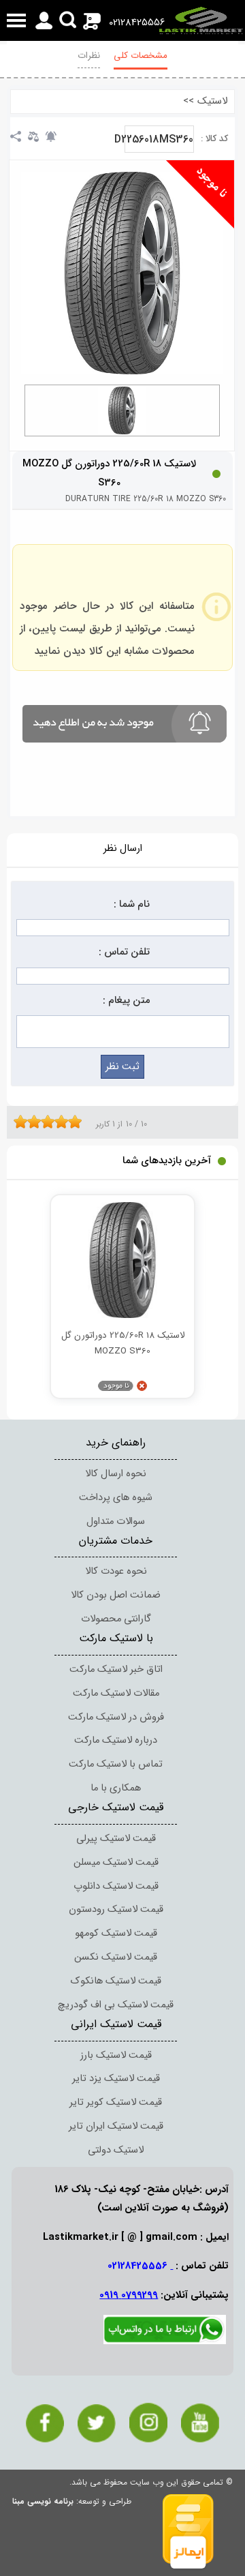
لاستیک (212, 101)
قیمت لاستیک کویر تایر (116, 2102)
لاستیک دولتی (116, 2150)
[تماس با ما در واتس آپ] (165, 2342)
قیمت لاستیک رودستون (116, 1909)
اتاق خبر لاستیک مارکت (116, 1669)
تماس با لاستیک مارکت (116, 1764)
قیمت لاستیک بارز (116, 2055)
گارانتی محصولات (116, 1619)
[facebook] (45, 2423)
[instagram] (148, 2423)
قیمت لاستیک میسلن (116, 1862)
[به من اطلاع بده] (51, 136)
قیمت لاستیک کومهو (116, 1933)
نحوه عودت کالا (116, 1571)
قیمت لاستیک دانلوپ (116, 1886)
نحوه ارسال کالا (116, 1474)
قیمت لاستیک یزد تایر (116, 2079)
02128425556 (137, 23)
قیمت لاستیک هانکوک (116, 1981)
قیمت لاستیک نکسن (116, 1957)
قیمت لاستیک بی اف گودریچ (116, 2005)
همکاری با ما (116, 1788)
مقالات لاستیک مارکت (116, 1693)
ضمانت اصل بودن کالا (116, 1595)
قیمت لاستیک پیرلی (116, 1839)
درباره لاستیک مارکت (116, 1740)
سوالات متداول (116, 1522)
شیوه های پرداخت (116, 1498)
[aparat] (200, 2423)
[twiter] (97, 2423)
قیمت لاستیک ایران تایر (116, 2126)
